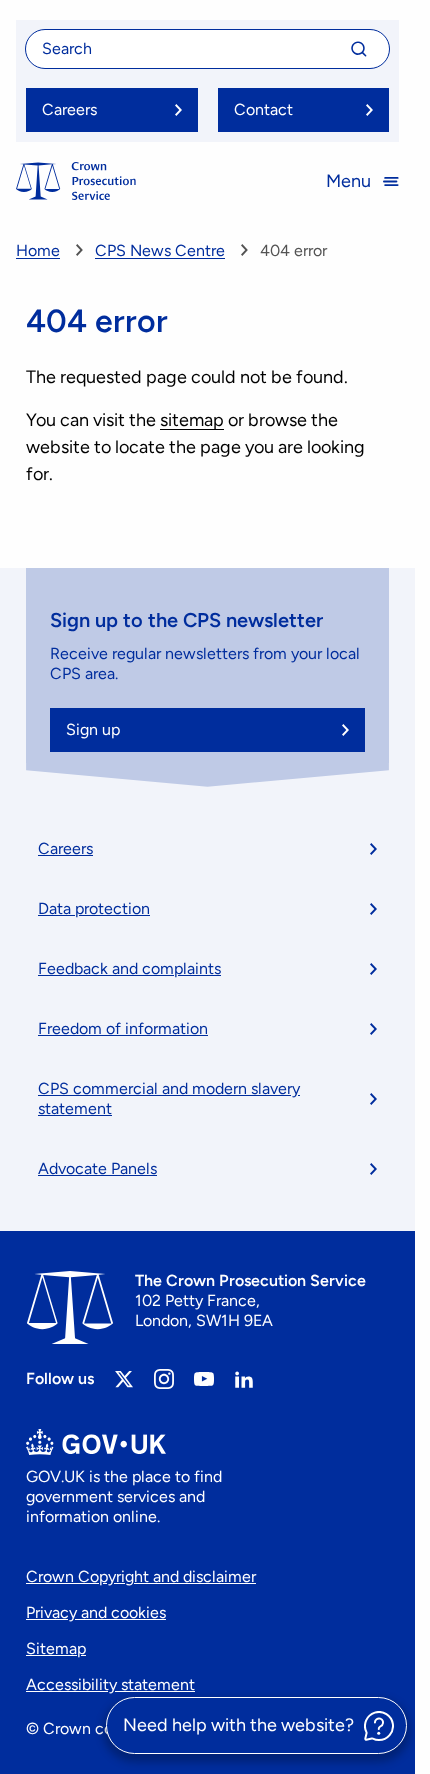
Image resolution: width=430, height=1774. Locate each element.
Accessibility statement (110, 1684)
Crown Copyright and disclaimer (141, 1576)
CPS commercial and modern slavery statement (169, 1098)
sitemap (192, 420)
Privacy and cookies (96, 1612)
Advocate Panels (97, 1168)
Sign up (93, 729)
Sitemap (56, 1648)
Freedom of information (123, 1028)
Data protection (94, 908)
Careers (65, 848)
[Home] (76, 181)
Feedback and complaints (129, 968)
